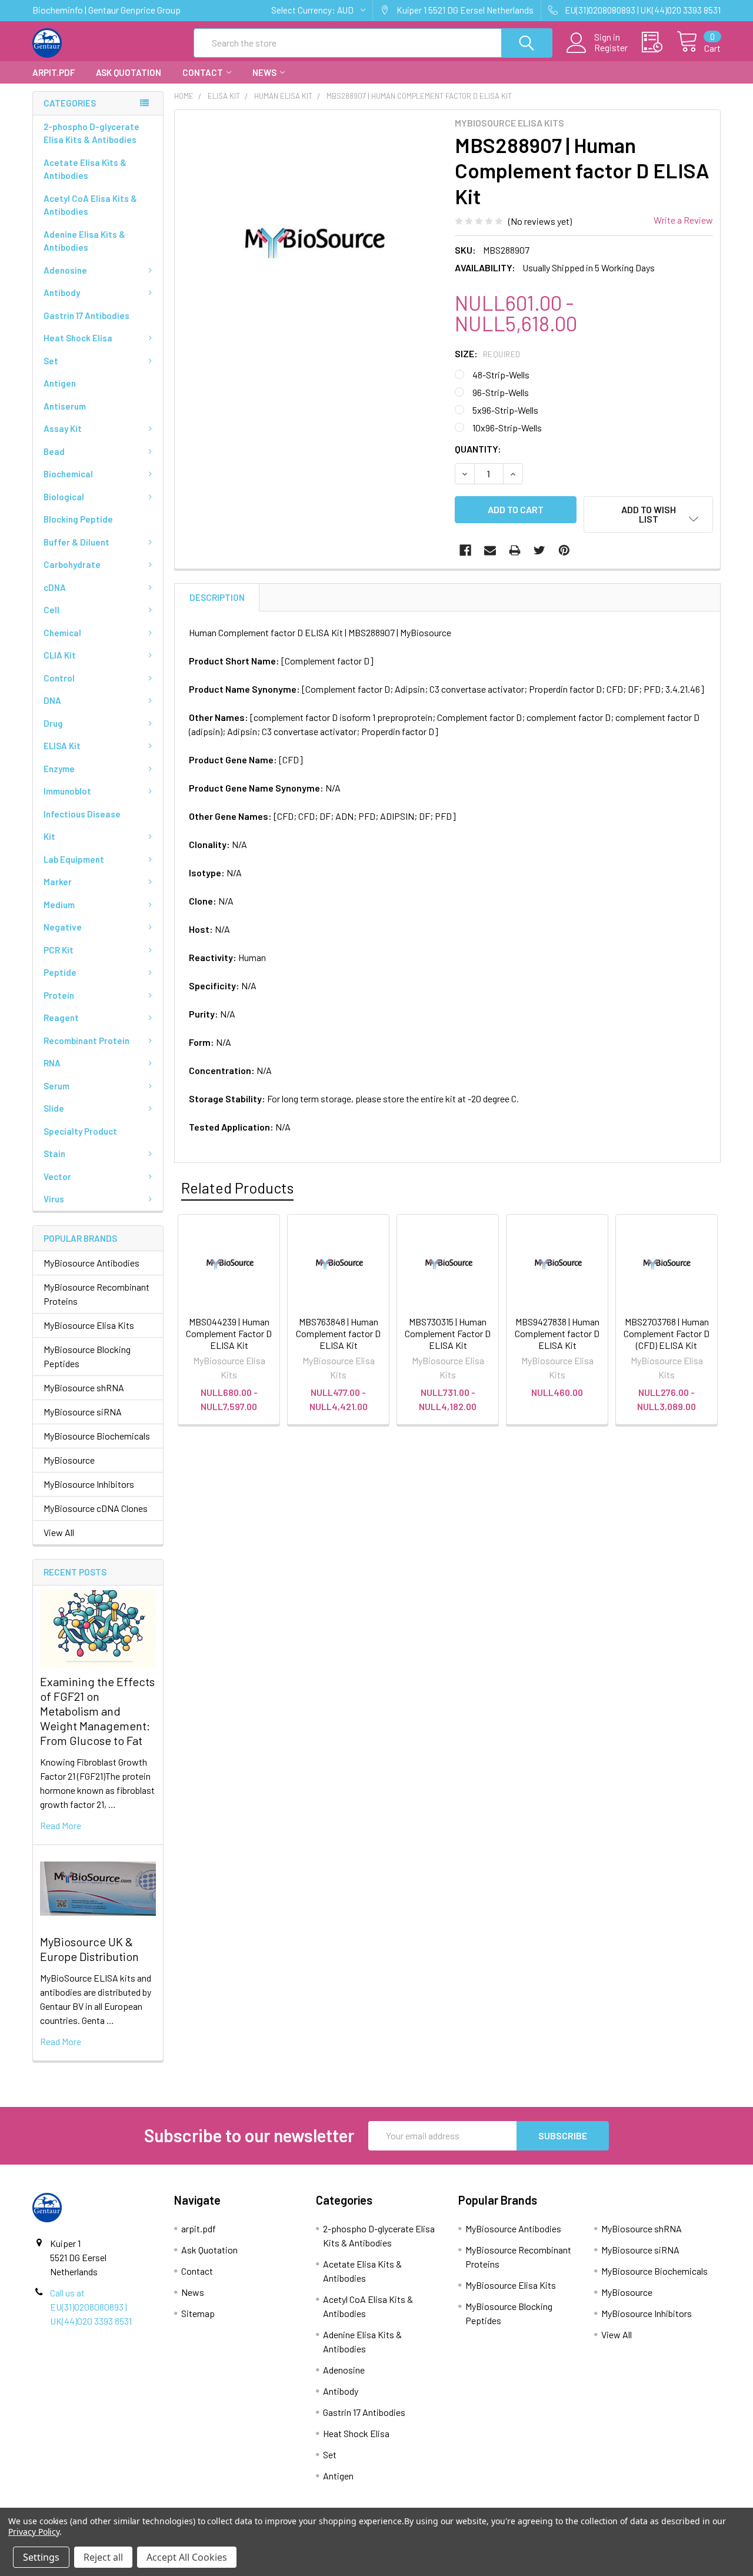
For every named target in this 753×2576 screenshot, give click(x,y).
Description (217, 597)
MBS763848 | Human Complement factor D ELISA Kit (338, 1333)
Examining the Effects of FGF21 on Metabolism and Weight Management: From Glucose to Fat (97, 1711)
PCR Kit (59, 950)
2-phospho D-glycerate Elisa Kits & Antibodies (91, 133)
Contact (203, 72)
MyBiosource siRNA (83, 1412)
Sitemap (198, 2313)
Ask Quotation (129, 72)
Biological (64, 497)
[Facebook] (465, 550)
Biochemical (68, 474)
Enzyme (59, 769)
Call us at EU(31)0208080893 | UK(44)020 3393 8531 (91, 2307)
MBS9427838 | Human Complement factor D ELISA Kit (557, 1333)
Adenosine (65, 270)
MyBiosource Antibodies (91, 1263)
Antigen (60, 383)
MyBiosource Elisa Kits (89, 1325)
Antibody (62, 292)
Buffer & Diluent (76, 542)
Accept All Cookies (187, 2557)
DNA (52, 700)
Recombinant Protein (86, 1041)
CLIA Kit (60, 655)
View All (59, 1532)
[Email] (490, 550)
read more (61, 1825)
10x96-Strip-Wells (507, 428)
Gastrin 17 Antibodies (86, 315)
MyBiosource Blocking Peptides (87, 1356)
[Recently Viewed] (659, 42)
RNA (52, 1063)
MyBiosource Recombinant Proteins (96, 1294)
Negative (63, 927)
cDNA (55, 587)
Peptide (60, 972)
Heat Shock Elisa (78, 338)
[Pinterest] (564, 550)
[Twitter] (539, 550)
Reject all (103, 2557)
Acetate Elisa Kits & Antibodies (85, 169)
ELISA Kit (62, 746)
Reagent (61, 1018)
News (264, 72)
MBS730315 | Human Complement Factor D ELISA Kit (448, 1333)
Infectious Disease (82, 814)
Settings (41, 2557)
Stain (54, 1154)
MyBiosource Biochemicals (97, 1436)
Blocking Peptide (78, 519)
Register (611, 48)
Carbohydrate (72, 564)
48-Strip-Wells (501, 375)
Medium (59, 905)
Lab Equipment (74, 859)
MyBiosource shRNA (84, 1387)
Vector (57, 1176)
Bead (54, 451)
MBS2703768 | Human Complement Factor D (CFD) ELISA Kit (667, 1333)
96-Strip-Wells (501, 392)
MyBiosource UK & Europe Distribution (89, 1949)
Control (59, 678)
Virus (54, 1199)
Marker (58, 882)
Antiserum (65, 406)
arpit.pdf (54, 72)
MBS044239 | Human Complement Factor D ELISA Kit (229, 1333)
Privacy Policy (34, 2532)
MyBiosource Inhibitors (89, 1484)
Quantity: (478, 449)
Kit (49, 836)
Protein (59, 995)
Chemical (62, 633)
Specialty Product (80, 1131)
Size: (488, 353)
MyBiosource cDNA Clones (96, 1508)
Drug (53, 723)
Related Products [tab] (237, 1188)
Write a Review (683, 220)
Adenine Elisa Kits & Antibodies (84, 241)
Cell (51, 610)
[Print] (515, 550)
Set (51, 361)
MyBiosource (69, 1460)
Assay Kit (63, 428)
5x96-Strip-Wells (505, 410)
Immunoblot (67, 791)
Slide (54, 1108)
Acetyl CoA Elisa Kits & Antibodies (90, 205)
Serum (56, 1086)
